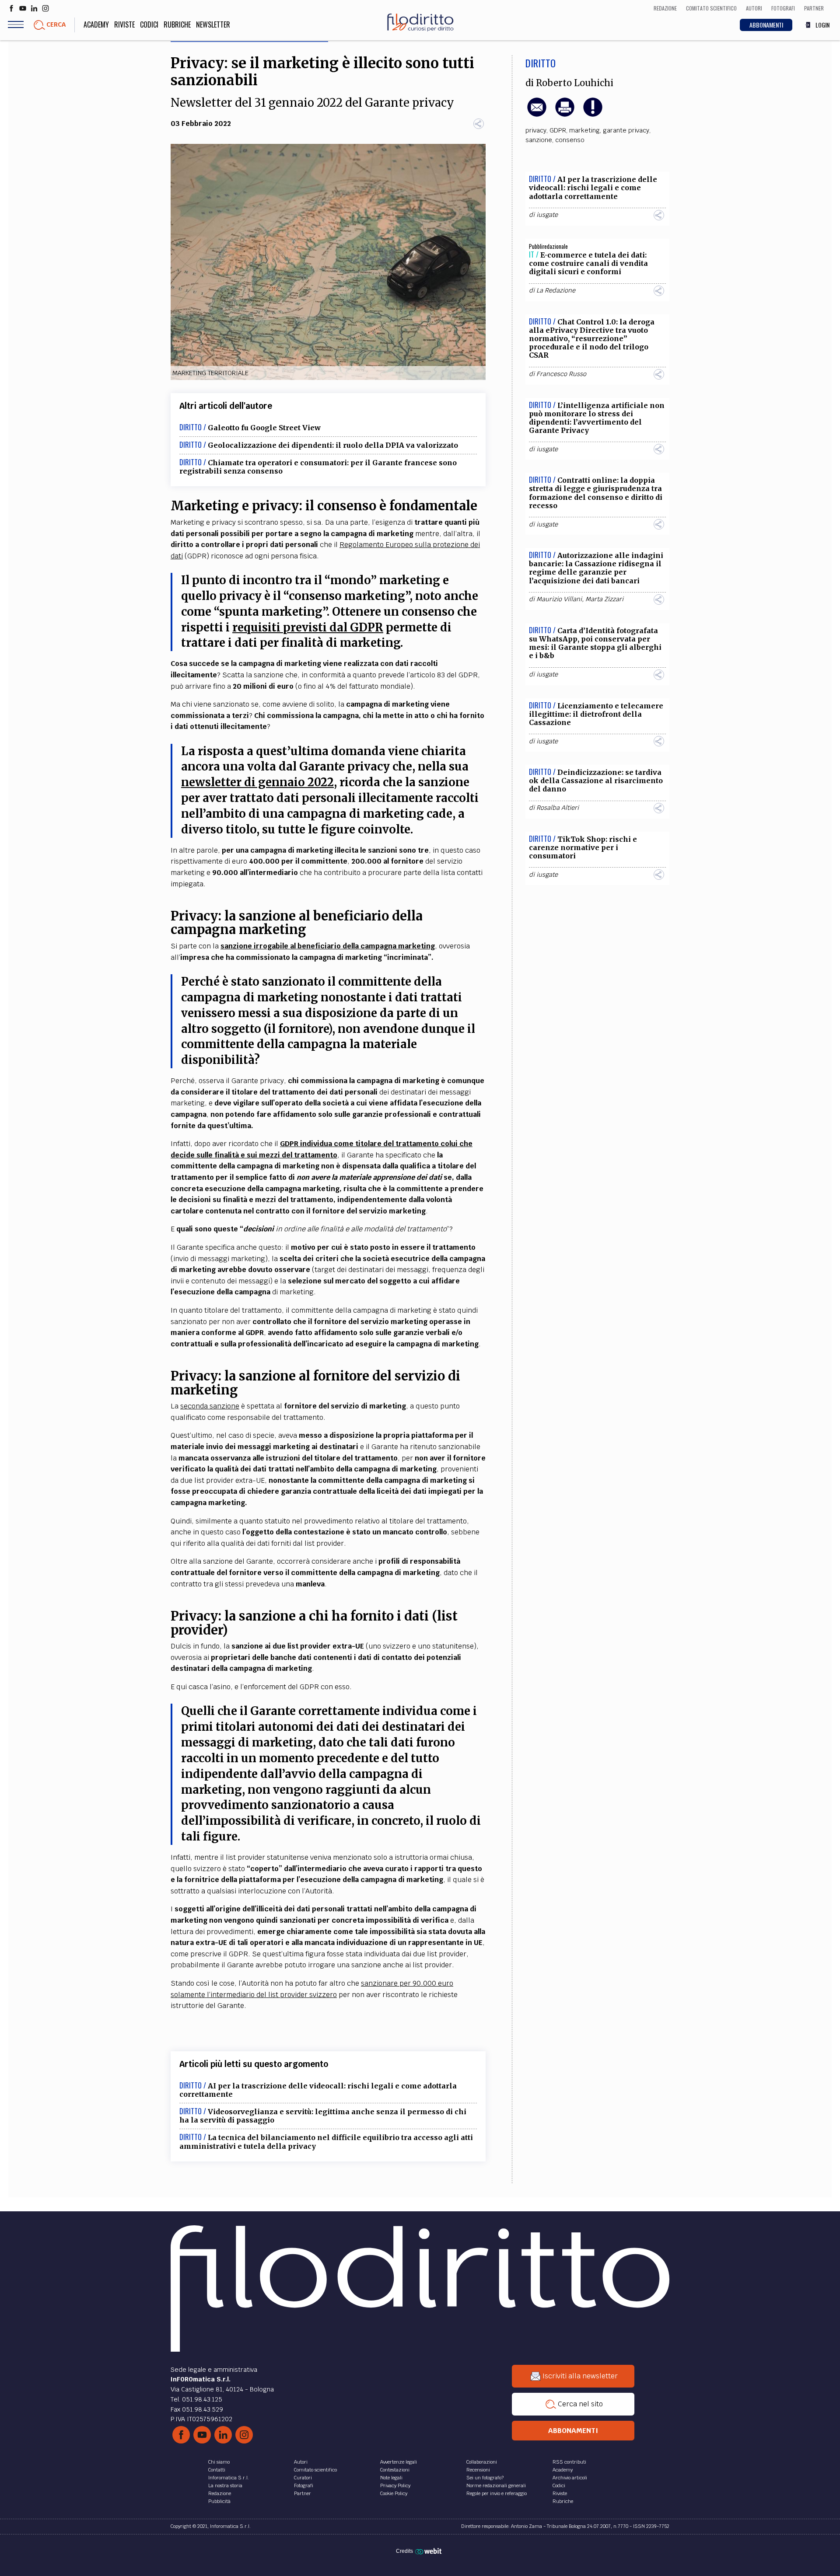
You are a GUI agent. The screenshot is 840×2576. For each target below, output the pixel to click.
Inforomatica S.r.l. (229, 2478)
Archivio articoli (570, 2478)
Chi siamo (219, 2462)
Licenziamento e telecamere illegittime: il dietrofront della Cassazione (596, 714)
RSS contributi (569, 2462)
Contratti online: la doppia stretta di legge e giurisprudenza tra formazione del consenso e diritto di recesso (596, 493)
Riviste (124, 24)
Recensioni (478, 2470)
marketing (584, 130)
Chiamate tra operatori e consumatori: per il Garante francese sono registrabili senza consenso (318, 467)
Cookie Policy (394, 2493)
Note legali (391, 2478)
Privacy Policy (395, 2485)
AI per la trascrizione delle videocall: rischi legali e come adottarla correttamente (318, 2090)
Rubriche (177, 24)
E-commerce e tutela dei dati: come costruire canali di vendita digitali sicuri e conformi (588, 263)
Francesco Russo (561, 374)
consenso (570, 140)
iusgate (547, 215)
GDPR (558, 130)
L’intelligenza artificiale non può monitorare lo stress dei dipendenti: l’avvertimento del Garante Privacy (597, 418)
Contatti (217, 2470)
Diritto (541, 63)
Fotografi (304, 2485)
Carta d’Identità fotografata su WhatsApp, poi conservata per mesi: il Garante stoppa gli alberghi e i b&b (595, 643)
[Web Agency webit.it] (429, 2551)
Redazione (220, 2493)
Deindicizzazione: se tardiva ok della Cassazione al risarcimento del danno (596, 781)
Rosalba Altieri (558, 808)
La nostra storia (225, 2485)
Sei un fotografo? (485, 2478)
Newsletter (213, 24)
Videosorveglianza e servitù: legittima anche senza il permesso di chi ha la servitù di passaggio (323, 2116)
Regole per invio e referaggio (497, 2493)
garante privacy (626, 130)
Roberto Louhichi (575, 83)
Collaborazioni (482, 2462)
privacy (536, 130)
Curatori (303, 2478)
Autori (301, 2462)
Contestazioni (395, 2470)
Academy (96, 24)
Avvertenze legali (399, 2462)
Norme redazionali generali (496, 2485)
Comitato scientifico (315, 2470)
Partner (303, 2493)
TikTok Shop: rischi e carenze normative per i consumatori (583, 847)
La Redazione (556, 290)
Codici (149, 24)
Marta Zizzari (604, 599)
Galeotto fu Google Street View (264, 428)
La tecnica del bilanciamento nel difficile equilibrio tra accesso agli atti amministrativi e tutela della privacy (326, 2142)
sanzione (539, 140)
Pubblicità (219, 2501)
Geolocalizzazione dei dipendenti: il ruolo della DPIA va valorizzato (333, 445)
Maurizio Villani (559, 599)
